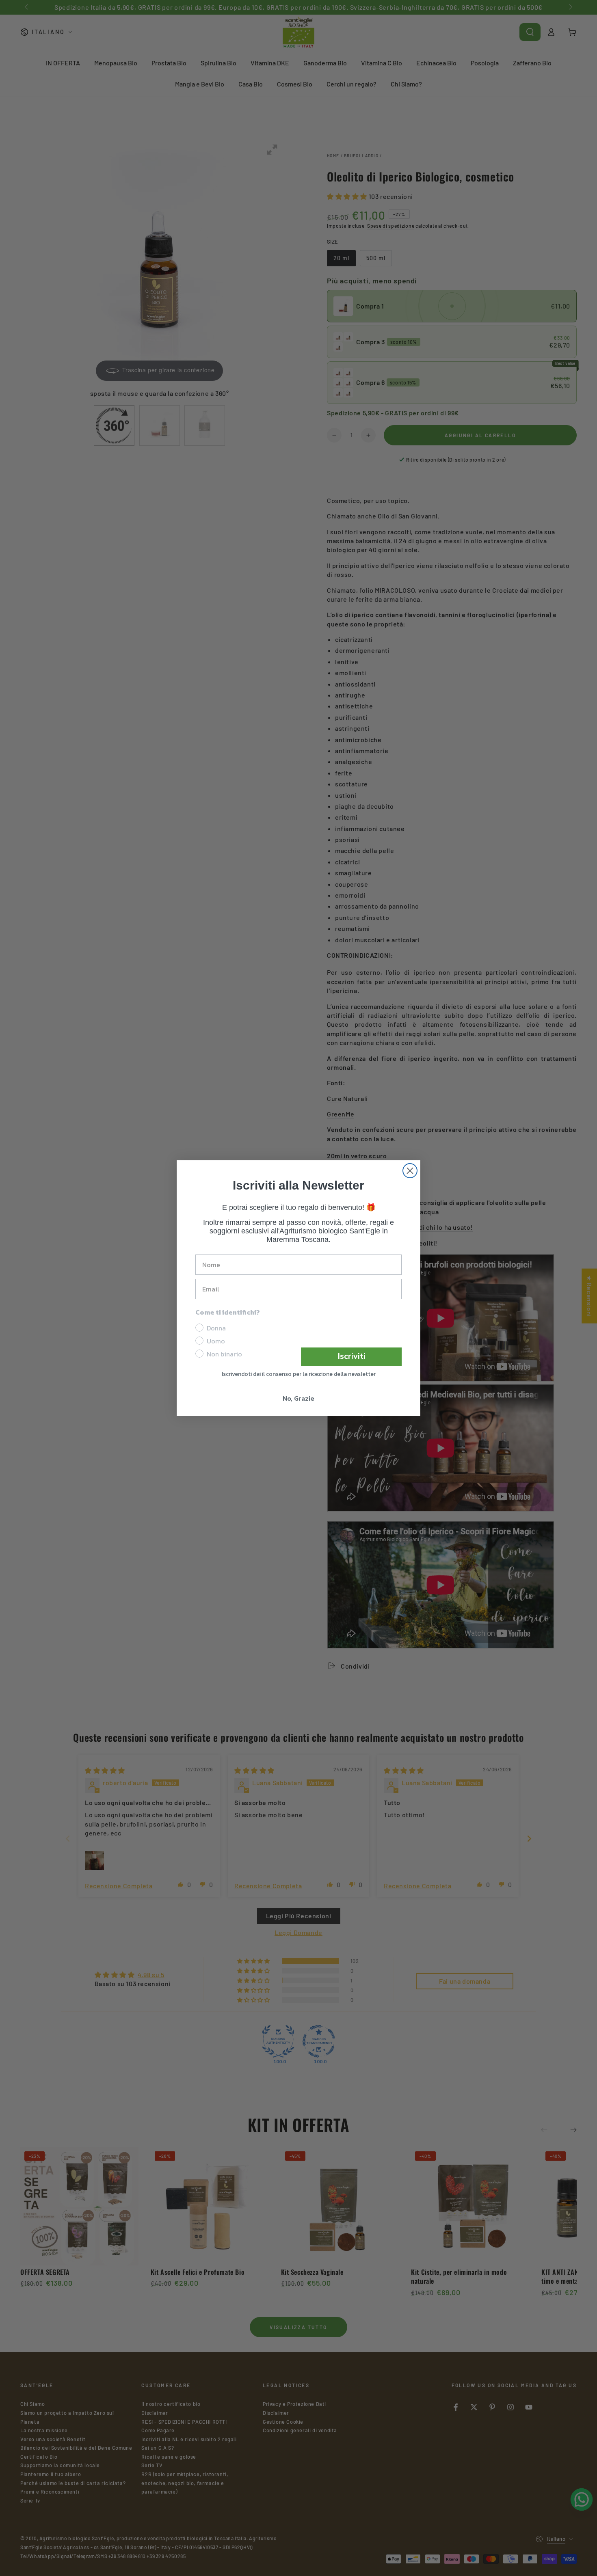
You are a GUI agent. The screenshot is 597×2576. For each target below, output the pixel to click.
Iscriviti (351, 1356)
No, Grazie (298, 1398)
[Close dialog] (410, 1171)
